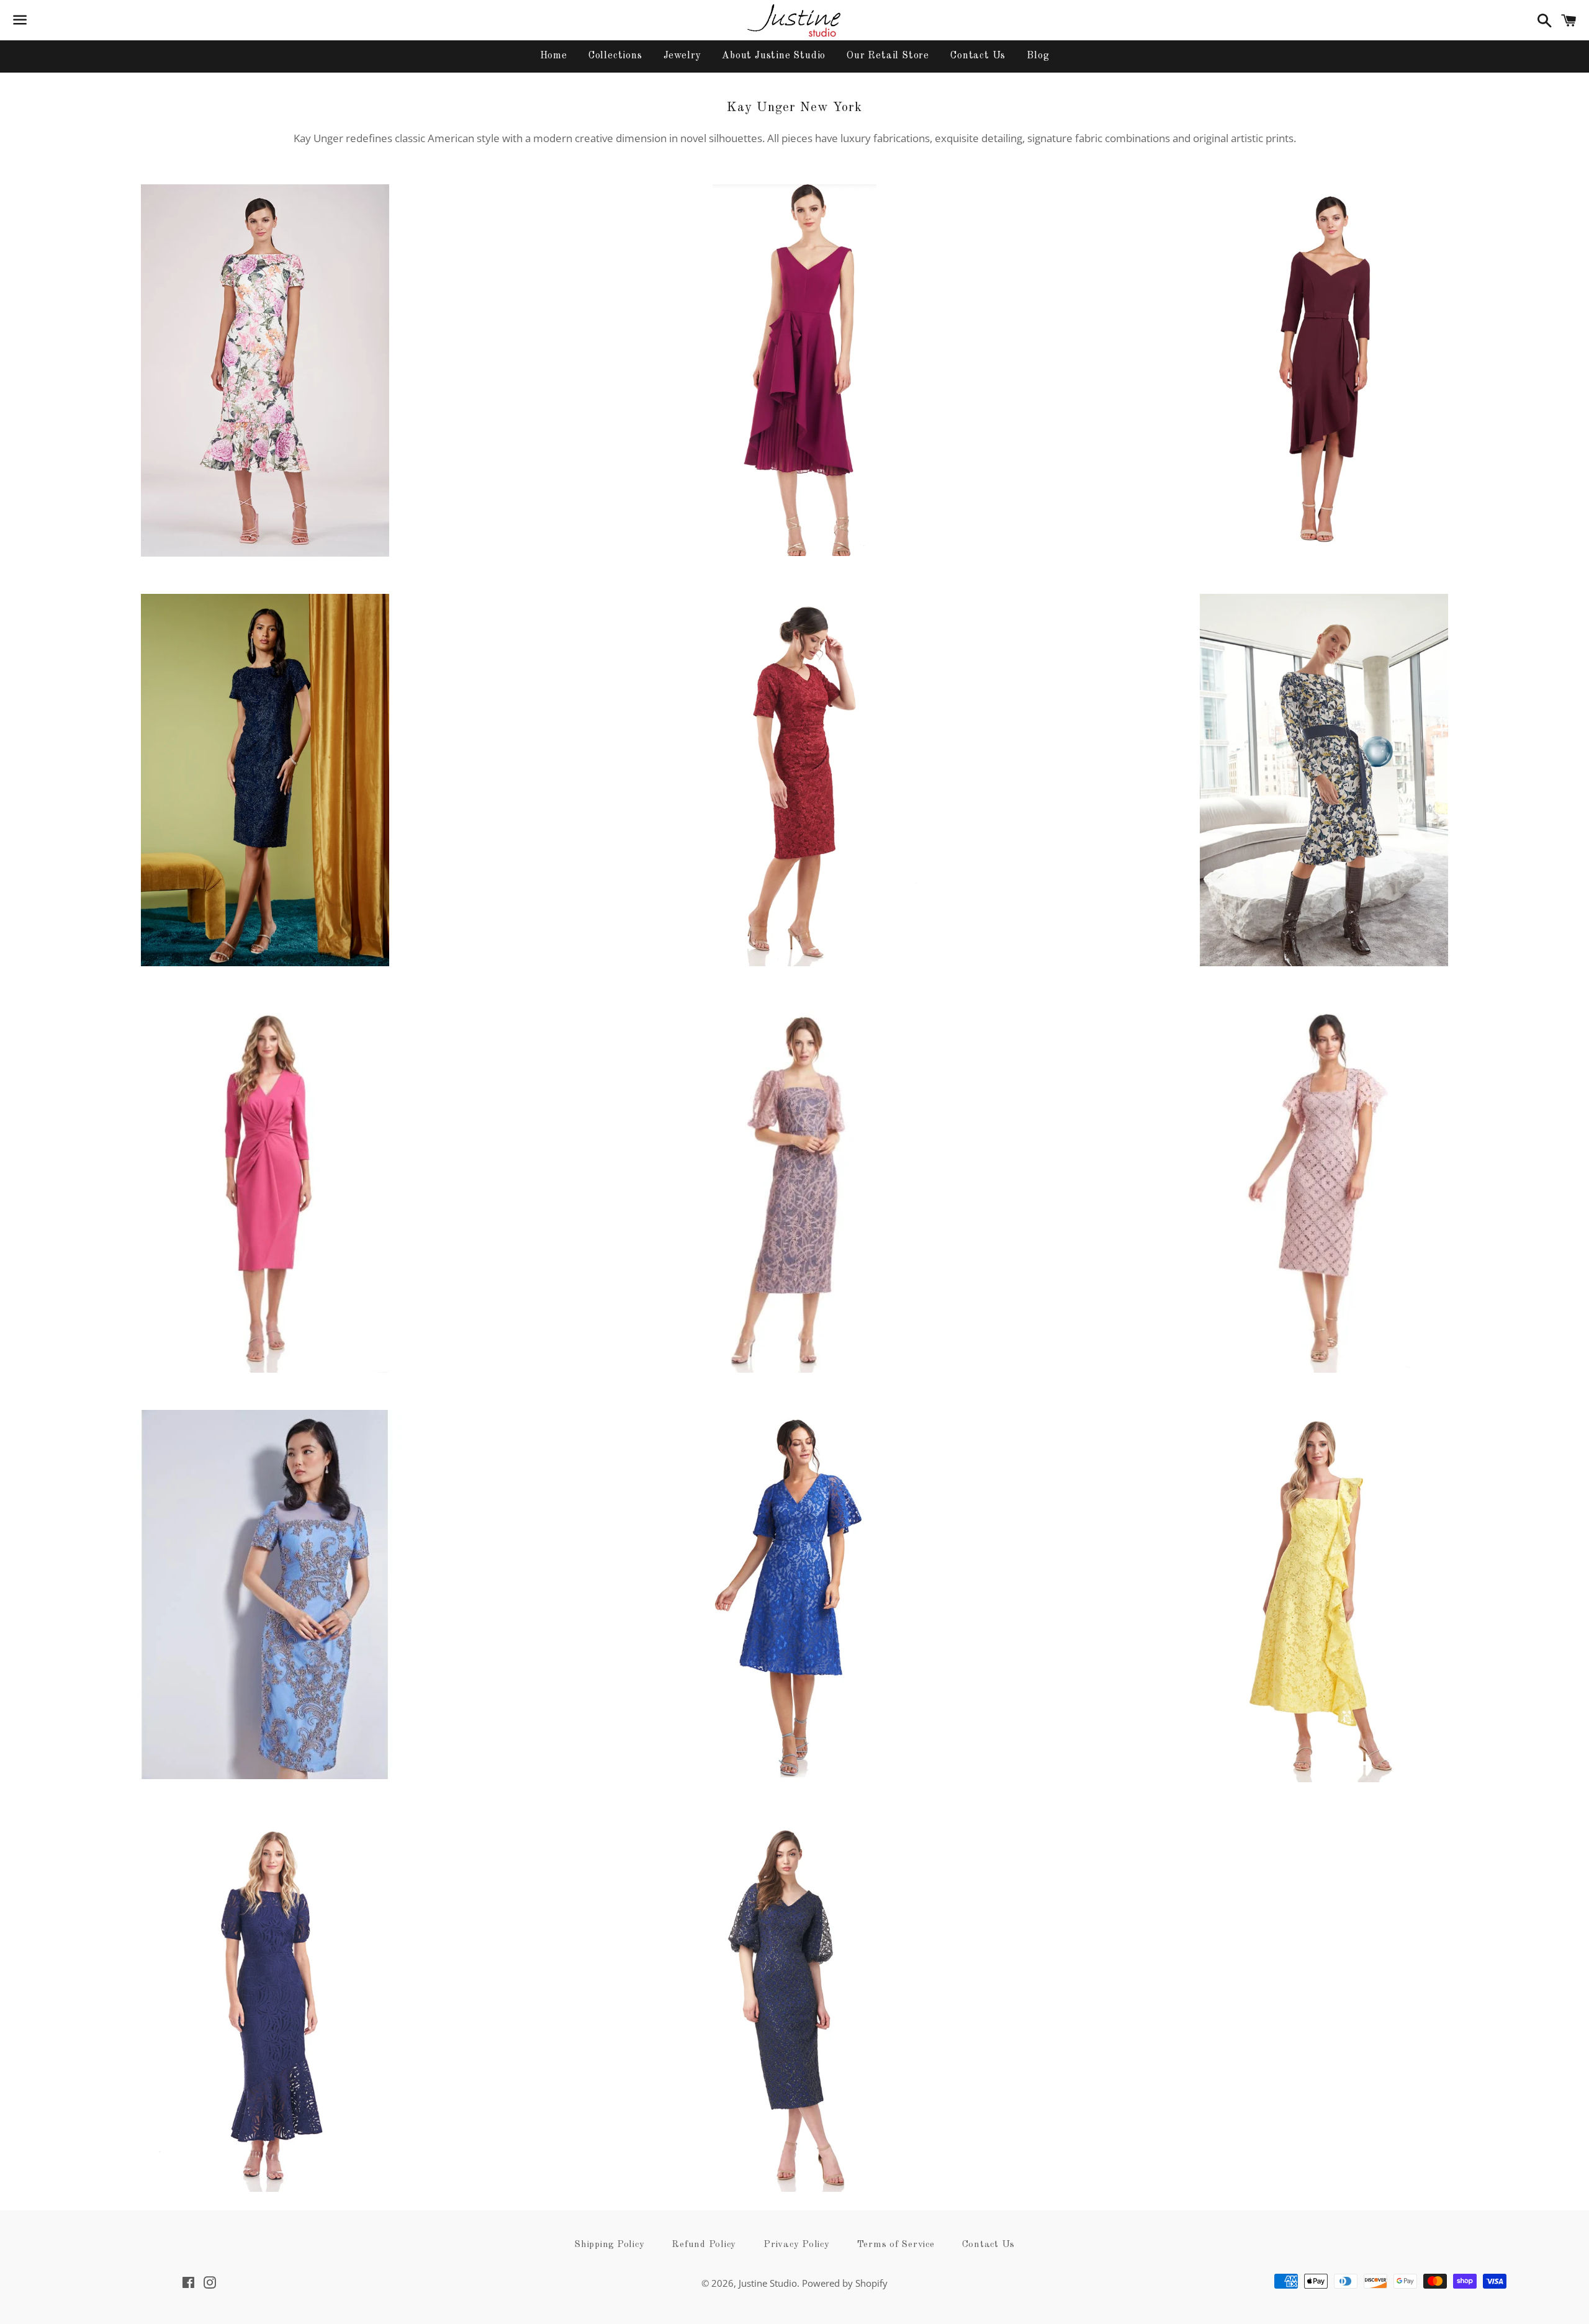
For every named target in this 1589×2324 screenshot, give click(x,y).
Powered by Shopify (845, 2283)
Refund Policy (704, 2245)
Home (554, 56)
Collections (615, 56)
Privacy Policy (797, 2245)
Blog (1038, 56)
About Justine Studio (774, 56)
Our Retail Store (888, 56)
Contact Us (978, 56)
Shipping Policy (609, 2245)
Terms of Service (896, 2245)
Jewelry (682, 56)
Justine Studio (768, 2283)
